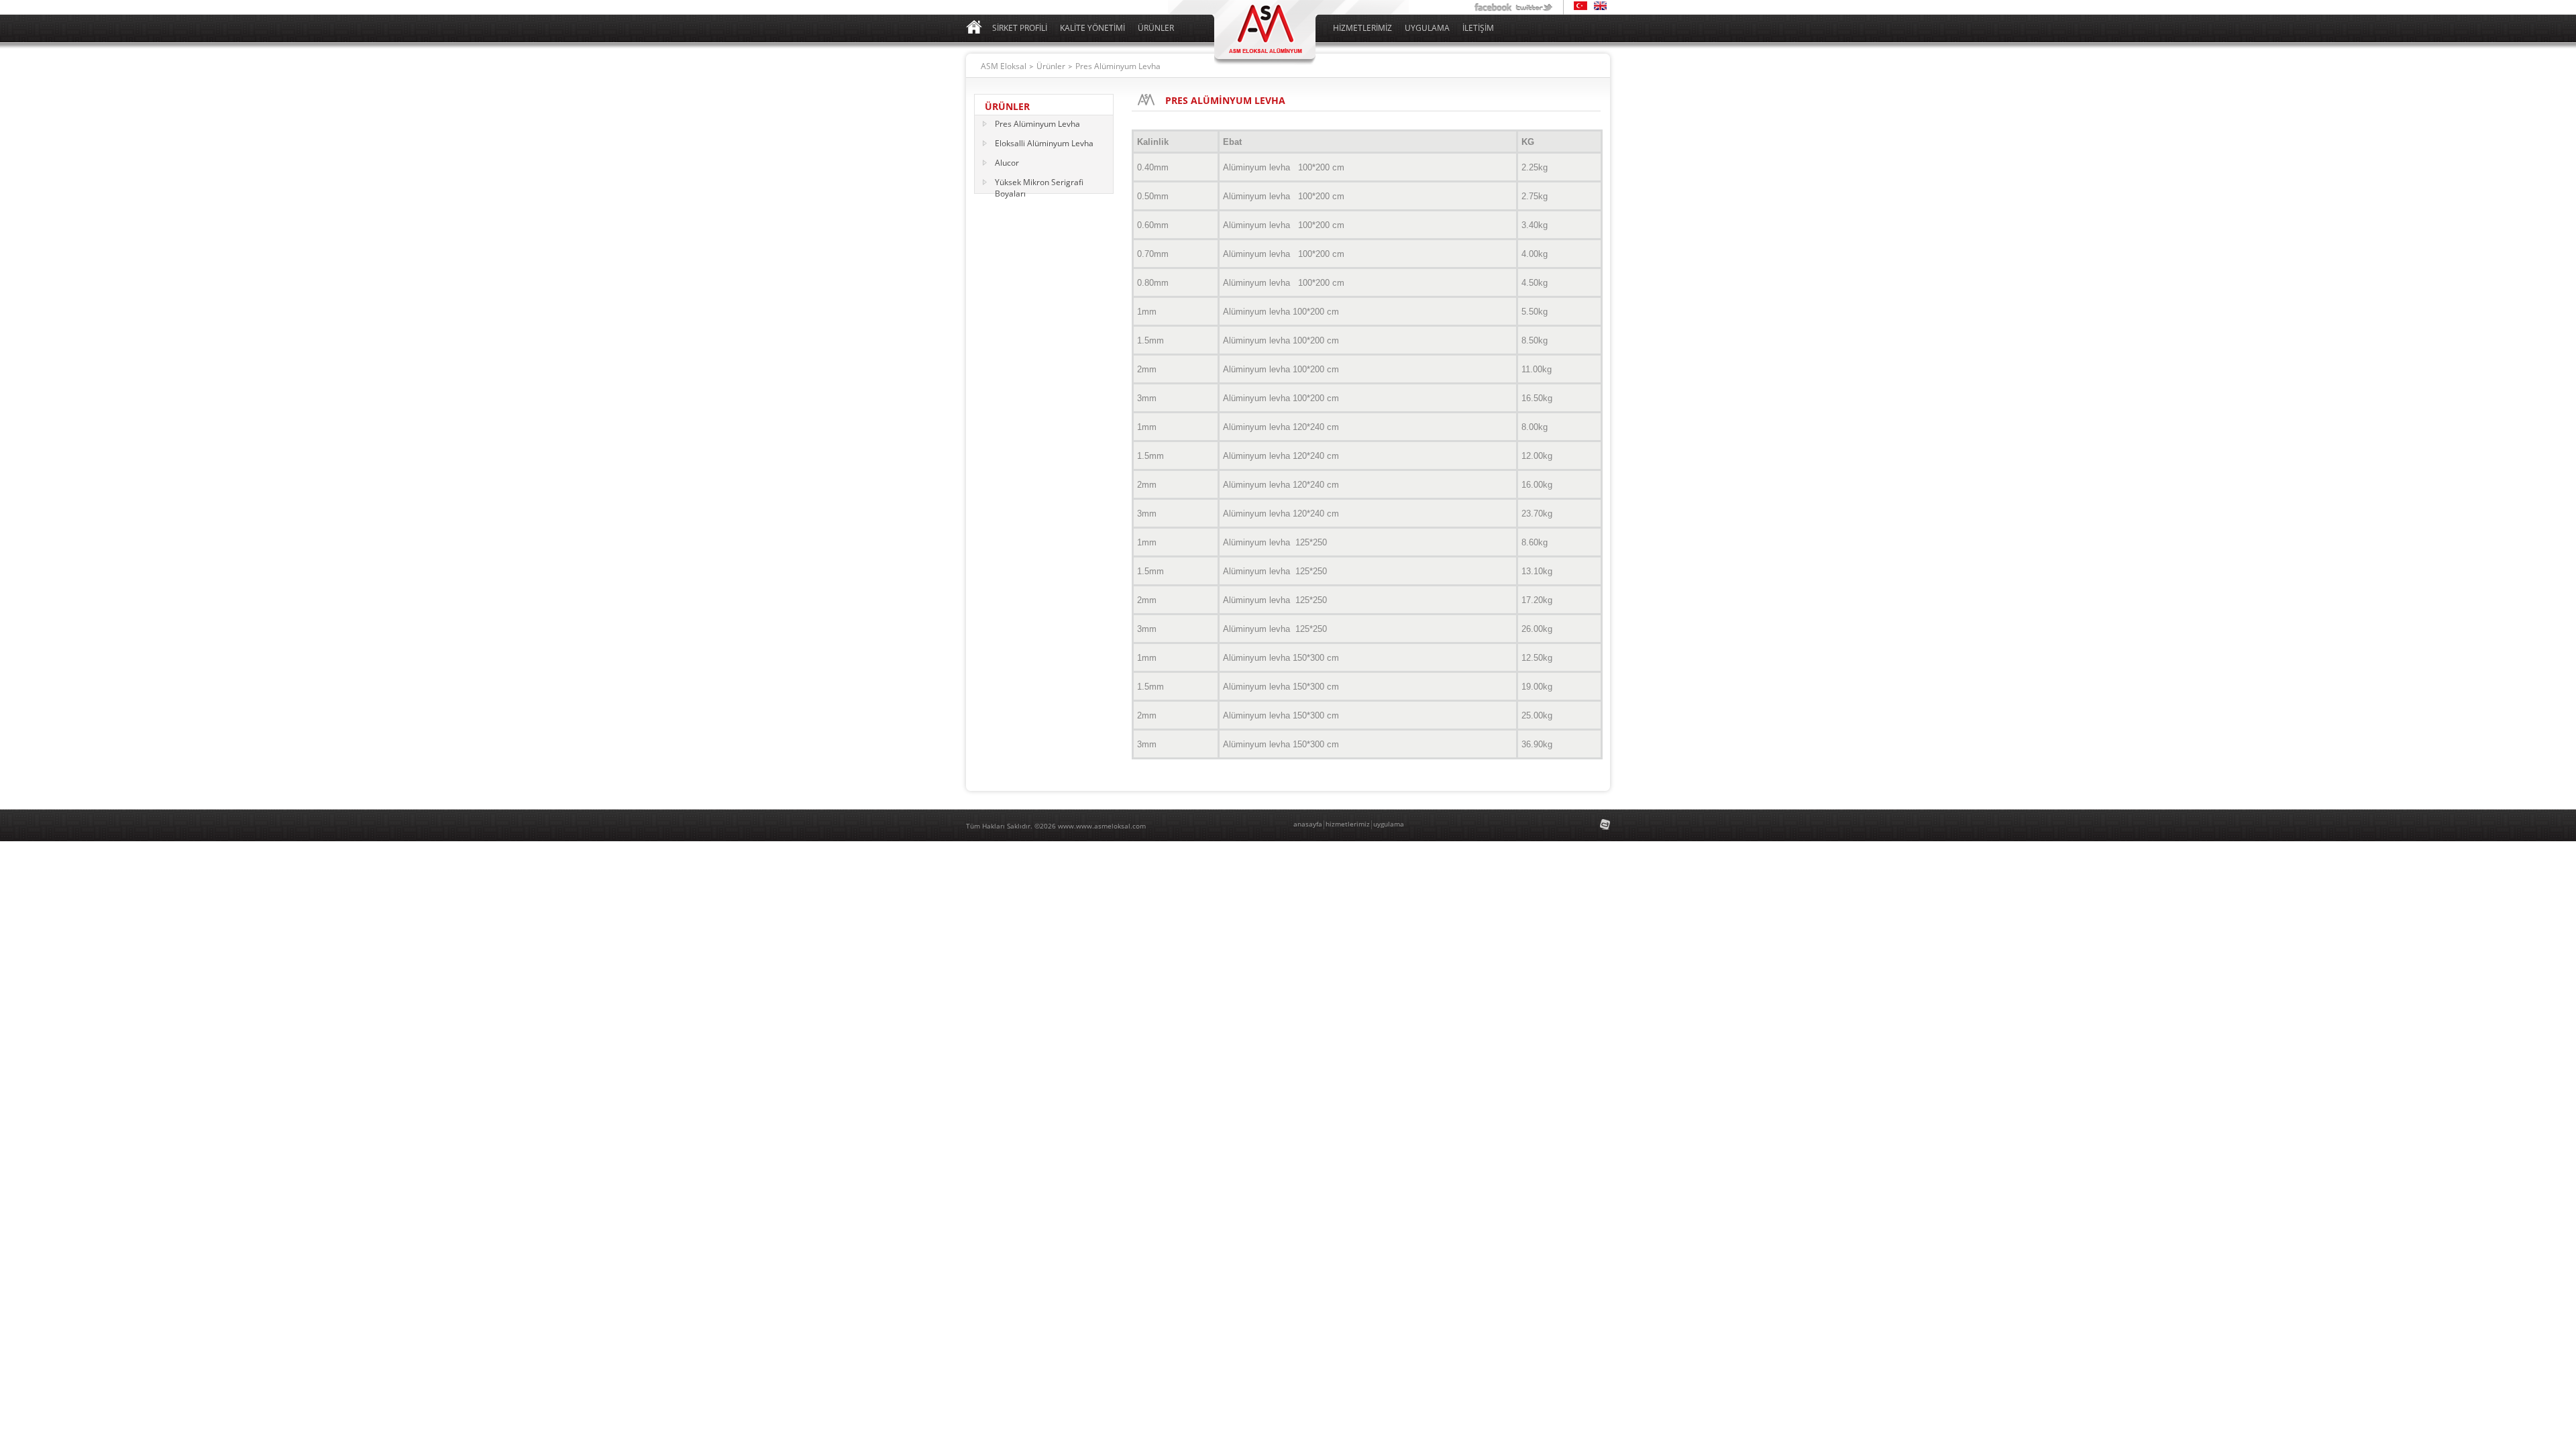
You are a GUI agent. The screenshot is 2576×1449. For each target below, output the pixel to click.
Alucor (1007, 163)
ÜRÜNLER (1156, 28)
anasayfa (1308, 824)
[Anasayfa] (974, 31)
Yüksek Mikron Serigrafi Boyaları (1039, 183)
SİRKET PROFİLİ (1020, 28)
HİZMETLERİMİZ (1362, 28)
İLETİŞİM (1478, 28)
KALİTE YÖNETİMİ (1092, 28)
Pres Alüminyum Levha (1037, 124)
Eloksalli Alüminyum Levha (1044, 143)
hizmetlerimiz (1348, 824)
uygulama (1389, 824)
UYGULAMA (1427, 28)
